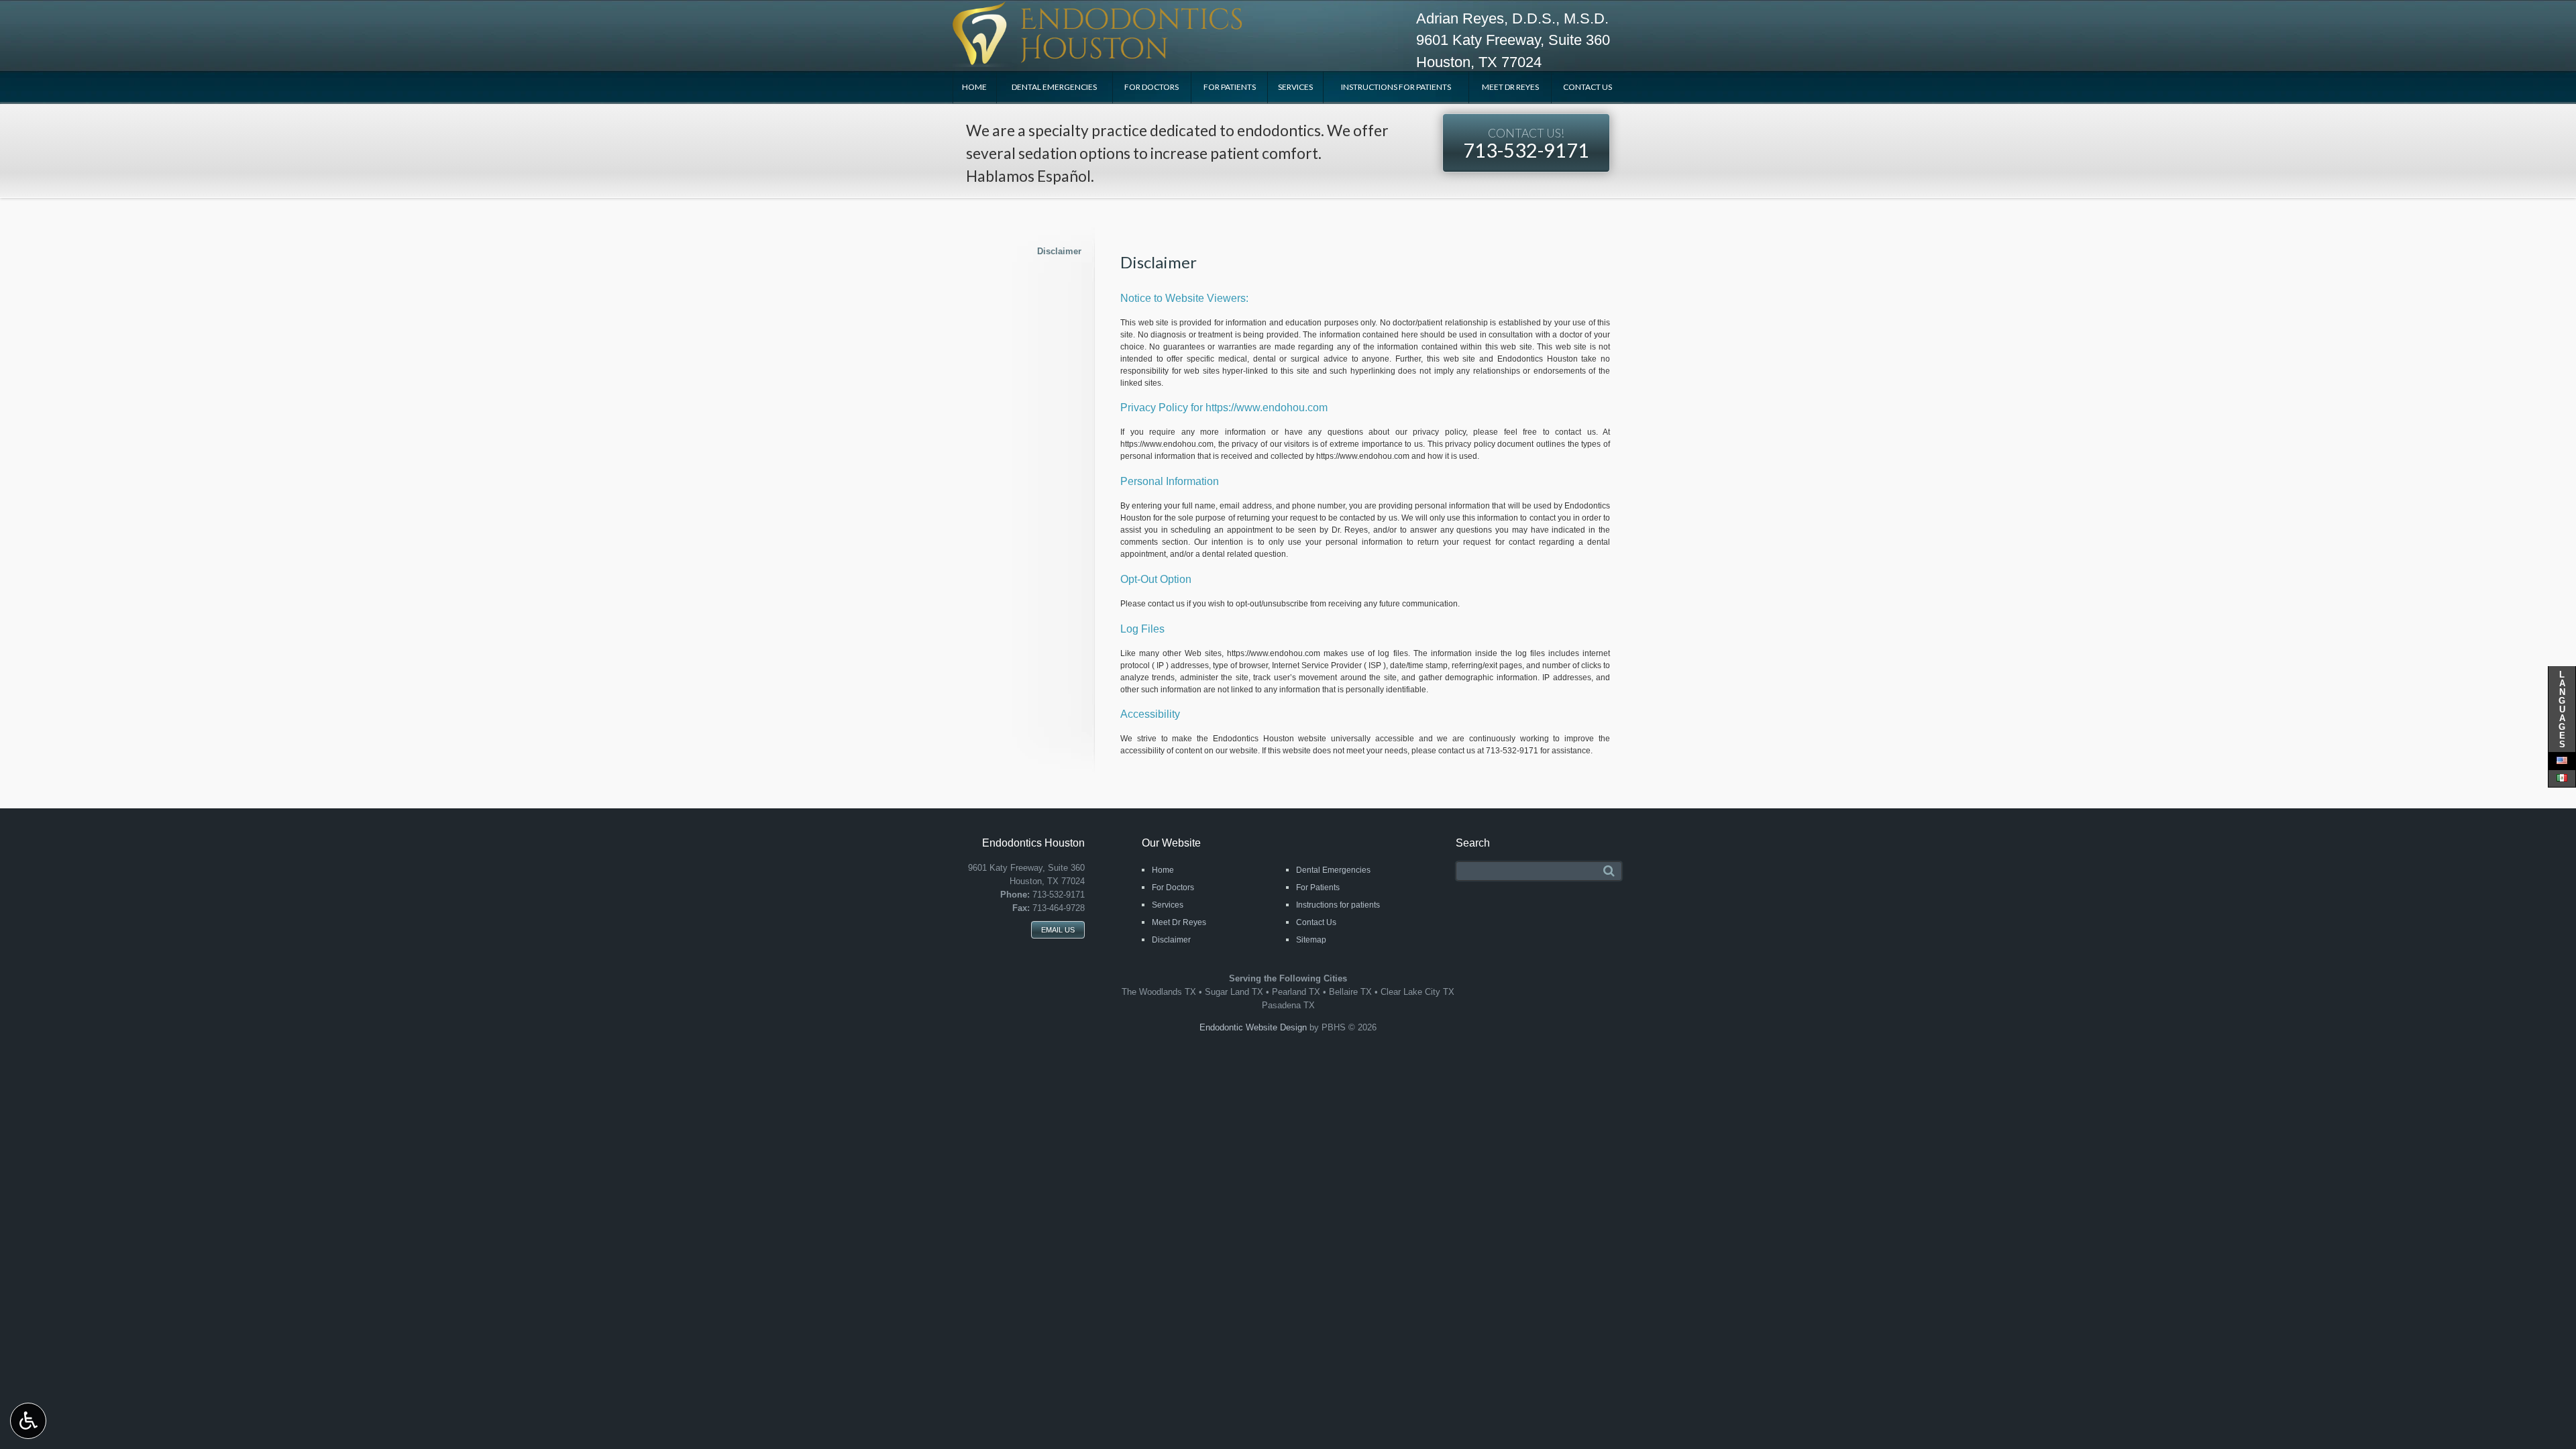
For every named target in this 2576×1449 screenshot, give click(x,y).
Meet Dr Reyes (1510, 87)
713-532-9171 (1526, 144)
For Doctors (1151, 87)
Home (974, 87)
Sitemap (1311, 940)
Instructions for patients (1396, 87)
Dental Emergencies (1054, 87)
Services (1295, 87)
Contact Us (1588, 87)
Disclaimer (1059, 251)
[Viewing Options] (28, 1421)
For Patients (1230, 87)
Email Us (1058, 930)
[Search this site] (1609, 871)
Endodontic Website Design (1253, 1027)
